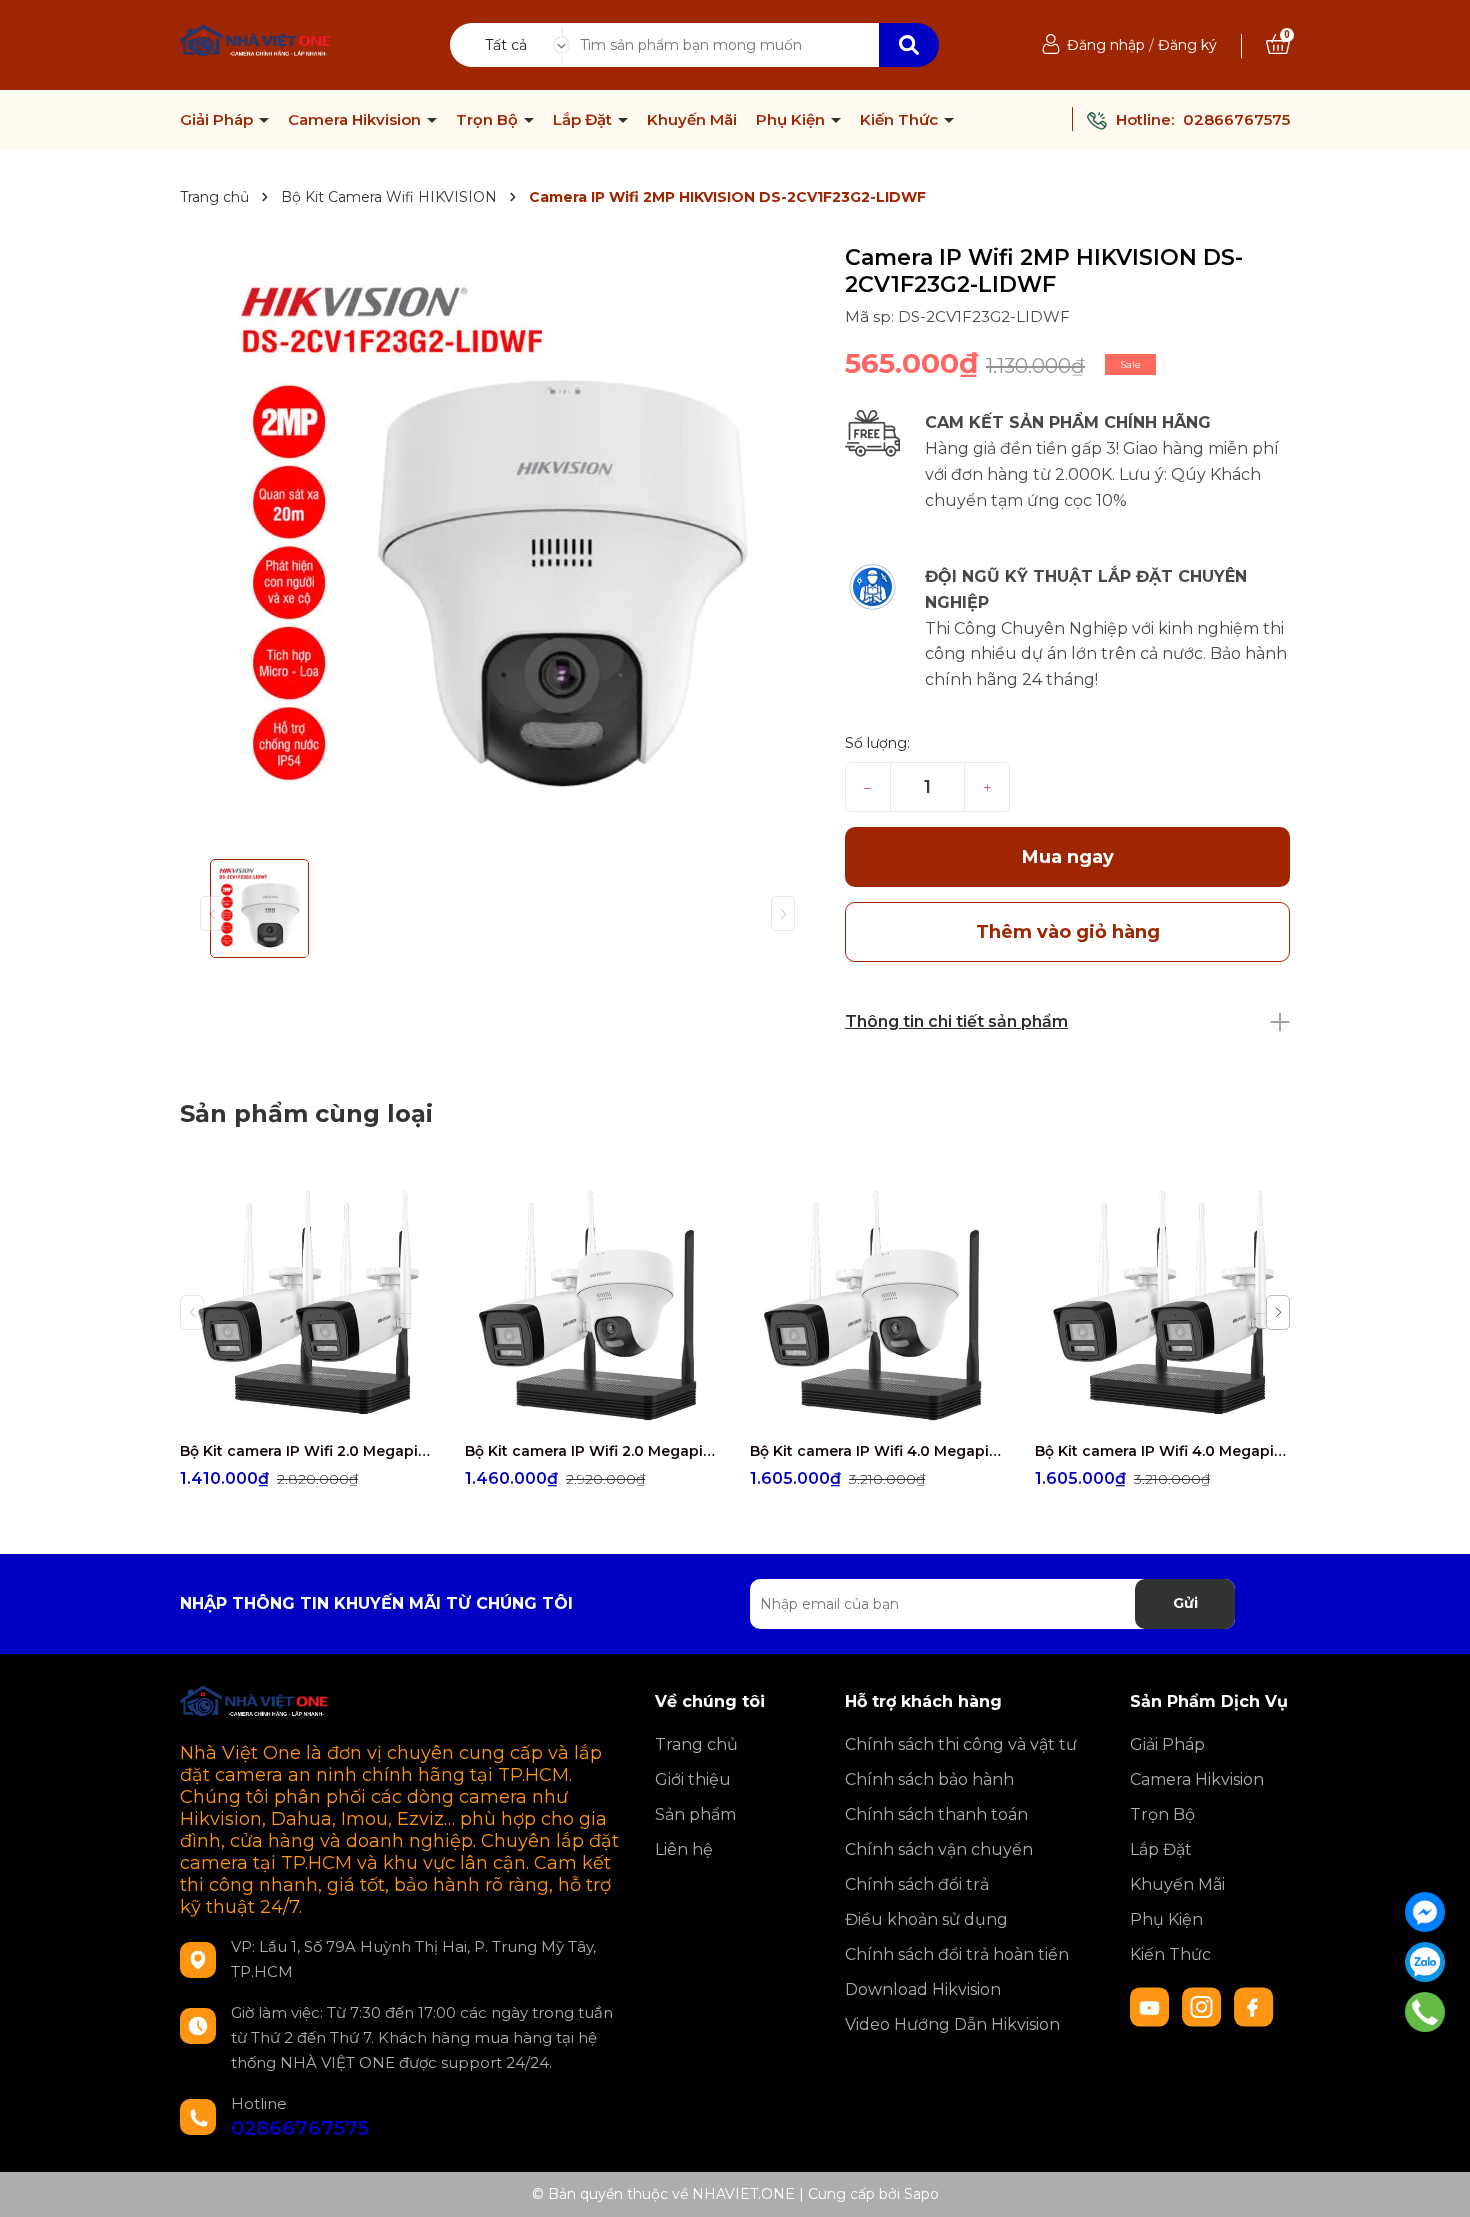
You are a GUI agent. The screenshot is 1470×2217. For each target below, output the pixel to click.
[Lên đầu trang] (1435, 2182)
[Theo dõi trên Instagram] (1204, 2006)
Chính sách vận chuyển (939, 1849)
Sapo (921, 2194)
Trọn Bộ (489, 120)
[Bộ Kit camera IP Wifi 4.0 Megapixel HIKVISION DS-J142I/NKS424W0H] (1162, 1303)
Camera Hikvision (356, 120)
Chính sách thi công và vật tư (961, 1744)
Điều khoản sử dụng (926, 1919)
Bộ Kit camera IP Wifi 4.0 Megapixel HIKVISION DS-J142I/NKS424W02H (877, 1451)
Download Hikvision (923, 1989)
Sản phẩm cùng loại (306, 1113)
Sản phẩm (695, 1814)
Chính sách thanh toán (936, 1814)
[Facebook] (1425, 1912)
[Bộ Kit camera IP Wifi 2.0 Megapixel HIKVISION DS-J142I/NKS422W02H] (592, 1303)
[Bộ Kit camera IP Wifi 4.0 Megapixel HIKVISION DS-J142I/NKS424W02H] (877, 1303)
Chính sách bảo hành (929, 1779)
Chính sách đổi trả (917, 1884)
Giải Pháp (218, 120)
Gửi (1185, 1603)
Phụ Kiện (792, 120)
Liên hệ (684, 1849)
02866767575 (1236, 119)
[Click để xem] (497, 544)
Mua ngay (1068, 857)
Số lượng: (877, 743)
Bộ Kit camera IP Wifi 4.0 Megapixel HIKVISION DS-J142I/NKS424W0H (1162, 1451)
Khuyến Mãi (692, 120)
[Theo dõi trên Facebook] (1254, 2006)
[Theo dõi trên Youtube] (1152, 2006)
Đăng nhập (1106, 45)
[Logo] (256, 43)
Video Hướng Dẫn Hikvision (952, 2024)
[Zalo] (1425, 1962)
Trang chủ (696, 1744)
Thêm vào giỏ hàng (320, 1412)
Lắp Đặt (584, 120)
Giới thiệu (693, 1779)
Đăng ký (1187, 45)
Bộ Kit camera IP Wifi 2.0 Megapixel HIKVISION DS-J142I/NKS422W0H (307, 1451)
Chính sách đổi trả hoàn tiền (957, 1954)
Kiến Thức (901, 120)
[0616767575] (1425, 2012)
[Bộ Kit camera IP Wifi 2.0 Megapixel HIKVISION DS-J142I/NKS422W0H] (307, 1303)
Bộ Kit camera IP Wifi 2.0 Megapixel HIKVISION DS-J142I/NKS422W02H (592, 1451)
